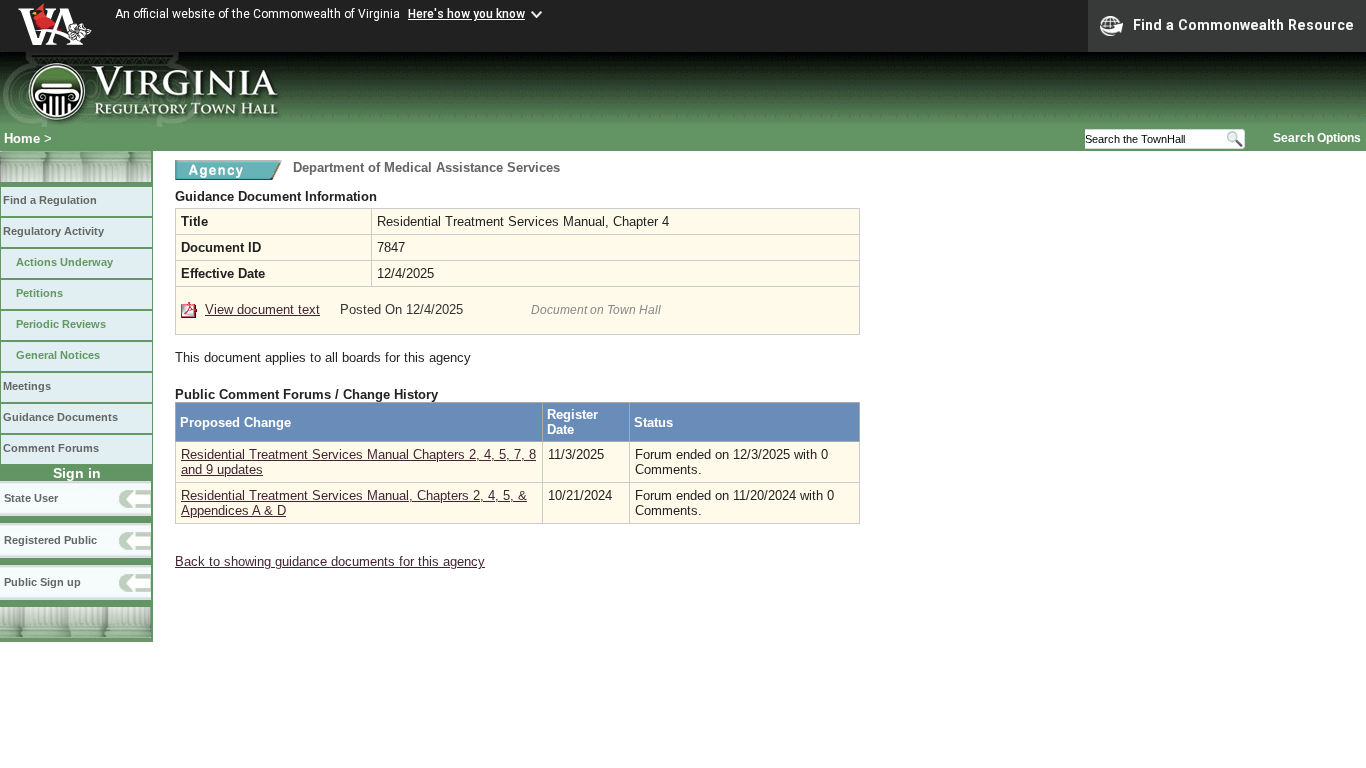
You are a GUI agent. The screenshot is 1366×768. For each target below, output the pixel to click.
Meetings (27, 386)
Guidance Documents (60, 417)
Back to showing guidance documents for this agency (330, 561)
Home (22, 138)
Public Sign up (42, 582)
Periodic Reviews (61, 324)
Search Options (1317, 138)
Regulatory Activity (53, 231)
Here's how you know (466, 14)
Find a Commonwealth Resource (1243, 25)
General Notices (58, 355)
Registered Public (50, 540)
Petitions (39, 293)
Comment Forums (51, 448)
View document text (262, 309)
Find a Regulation (50, 200)
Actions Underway (64, 262)
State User (31, 498)
